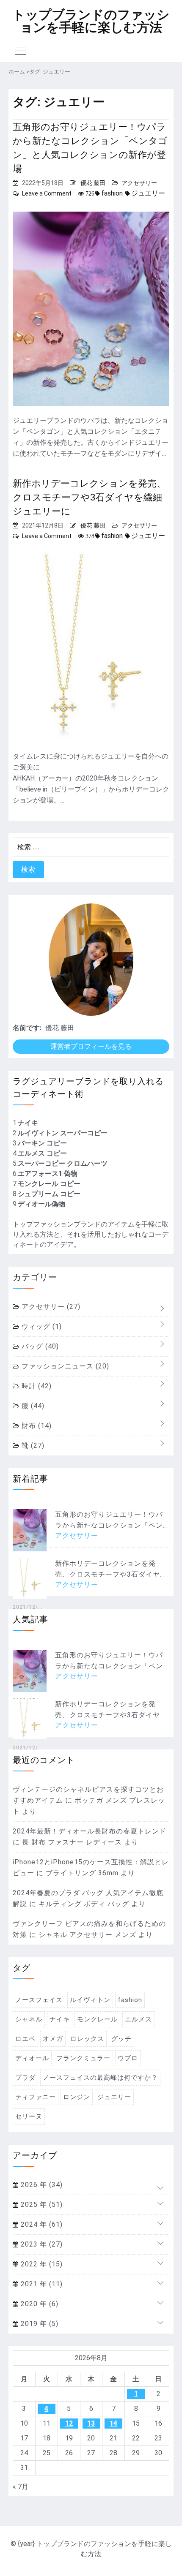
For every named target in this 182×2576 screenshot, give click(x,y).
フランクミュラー (83, 2058)
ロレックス (87, 2039)
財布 (36, 1426)
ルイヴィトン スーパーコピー (63, 1133)
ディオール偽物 (41, 1204)
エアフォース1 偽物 (48, 1174)
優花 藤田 (93, 183)
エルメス (138, 2019)
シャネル (29, 2019)
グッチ (121, 2039)
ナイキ (28, 1123)
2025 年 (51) (41, 2205)
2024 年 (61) (41, 2224)
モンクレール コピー (49, 1184)
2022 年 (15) (41, 2264)
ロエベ (25, 2039)
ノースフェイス (39, 2000)
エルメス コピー (42, 1153)
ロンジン (77, 2097)
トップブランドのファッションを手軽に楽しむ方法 (91, 21)
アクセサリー (139, 183)
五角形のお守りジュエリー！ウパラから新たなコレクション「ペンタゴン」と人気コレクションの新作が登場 (90, 148)
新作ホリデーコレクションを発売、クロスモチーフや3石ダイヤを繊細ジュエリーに (89, 497)
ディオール (32, 2058)
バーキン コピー (42, 1143)
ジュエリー (148, 193)
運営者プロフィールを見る (91, 1046)
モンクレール (97, 2019)
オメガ (53, 2039)
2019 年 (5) (39, 2324)
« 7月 (21, 2487)
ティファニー (36, 2097)
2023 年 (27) (41, 2244)
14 (113, 2423)
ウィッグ (41, 1326)
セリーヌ (29, 2116)
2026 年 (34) (41, 2185)
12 (69, 2423)
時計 (36, 1386)
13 (91, 2423)
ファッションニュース (64, 1366)
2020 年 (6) (39, 2304)
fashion (112, 193)
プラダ (25, 2078)
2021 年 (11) (41, 2284)
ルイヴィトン (90, 2000)
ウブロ (128, 2058)
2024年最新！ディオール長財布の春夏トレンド (90, 1831)
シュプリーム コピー (49, 1194)
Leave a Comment (47, 193)
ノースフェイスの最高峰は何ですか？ (100, 2078)
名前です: (27, 1028)
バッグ (39, 1346)
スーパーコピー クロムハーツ (63, 1163)
